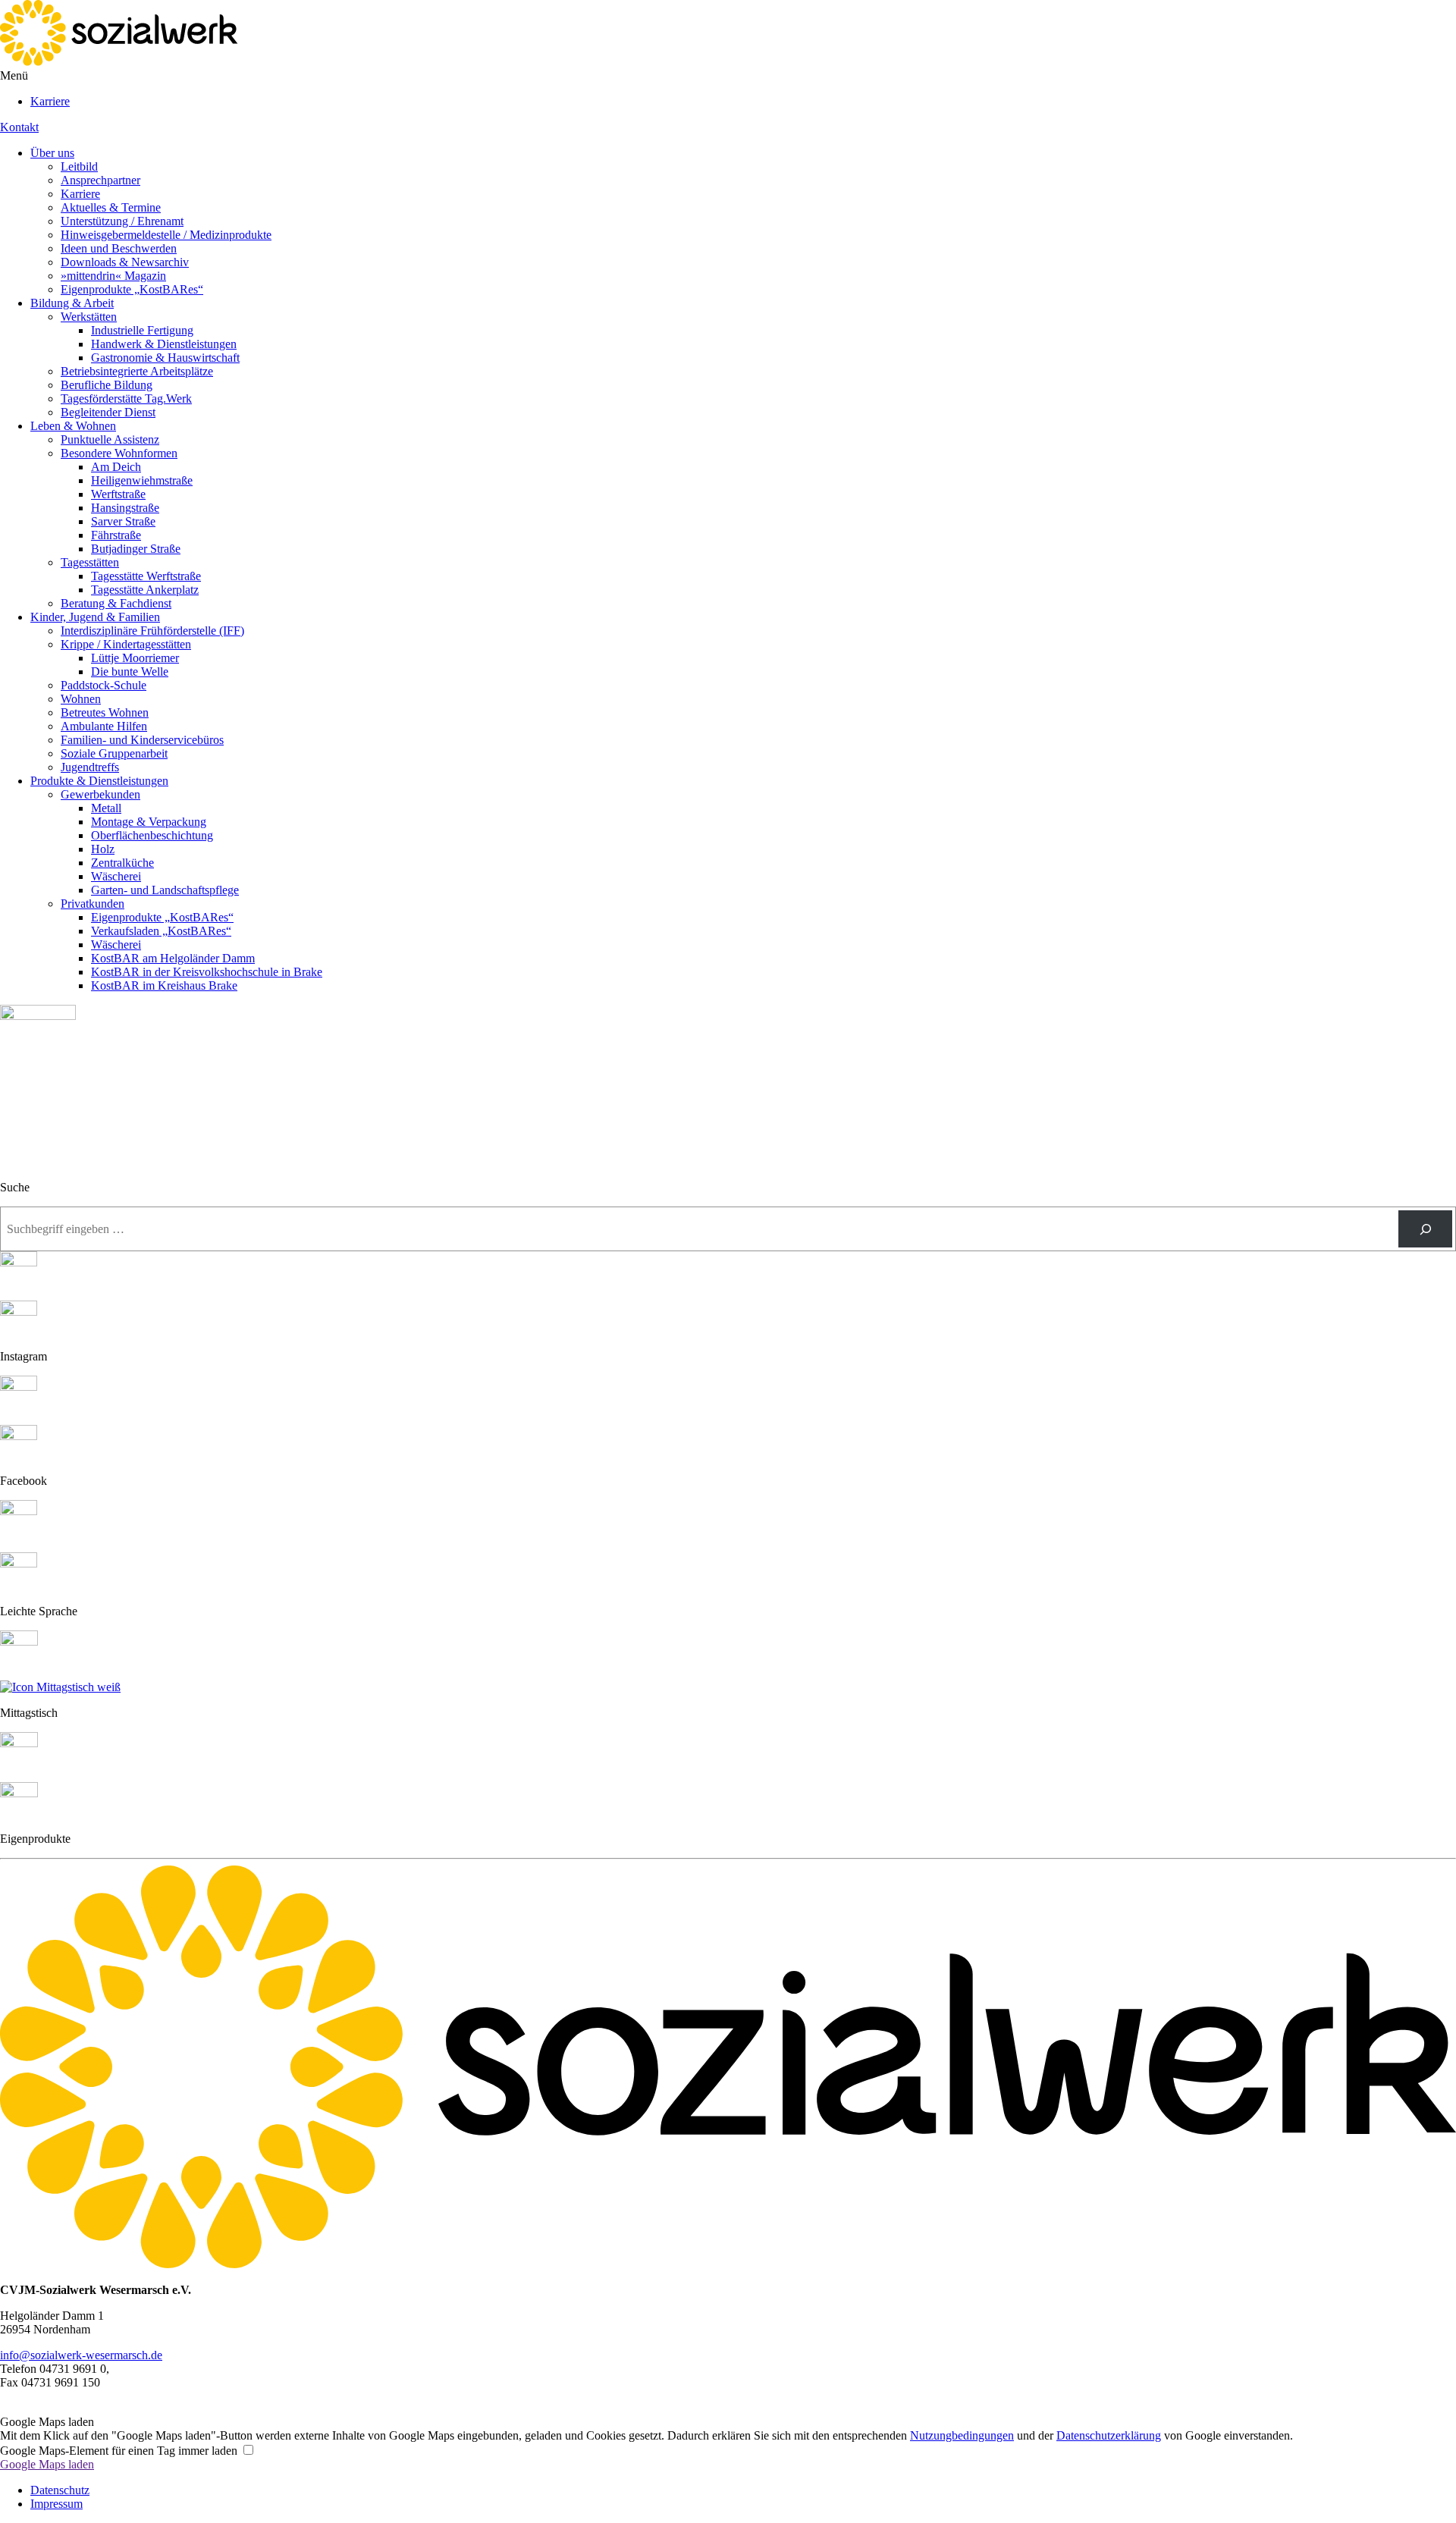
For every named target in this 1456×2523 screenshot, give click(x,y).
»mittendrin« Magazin (113, 276)
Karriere (50, 101)
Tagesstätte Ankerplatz (145, 590)
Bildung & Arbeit (72, 303)
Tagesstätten (90, 562)
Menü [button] (14, 75)
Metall (106, 808)
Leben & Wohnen (73, 426)
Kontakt (19, 127)
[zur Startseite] (119, 62)
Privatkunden (93, 904)
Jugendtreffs (90, 767)
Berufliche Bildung (107, 385)
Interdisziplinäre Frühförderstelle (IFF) (152, 631)
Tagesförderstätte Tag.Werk (126, 399)
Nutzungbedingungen (962, 2435)
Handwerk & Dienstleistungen (164, 344)
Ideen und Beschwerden (119, 248)
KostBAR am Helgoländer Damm (173, 958)
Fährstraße (116, 535)
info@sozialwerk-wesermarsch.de (81, 2355)
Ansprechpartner (100, 180)
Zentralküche (122, 863)
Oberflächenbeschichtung (152, 835)
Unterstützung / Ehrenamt (122, 221)
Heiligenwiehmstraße (142, 480)
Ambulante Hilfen (104, 726)
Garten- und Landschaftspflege (165, 890)
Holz (103, 849)
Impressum (56, 2504)
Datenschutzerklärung (1109, 2435)
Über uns (52, 153)
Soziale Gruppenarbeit (114, 753)
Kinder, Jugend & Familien (95, 617)
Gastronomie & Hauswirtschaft (165, 358)
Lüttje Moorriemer (135, 658)
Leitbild (79, 166)
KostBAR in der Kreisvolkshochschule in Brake (207, 972)
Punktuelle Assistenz (110, 439)
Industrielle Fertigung (142, 330)
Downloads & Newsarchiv (125, 262)
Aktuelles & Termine (111, 207)
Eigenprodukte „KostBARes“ (132, 289)
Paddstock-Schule (104, 685)
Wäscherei (116, 876)
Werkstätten (89, 317)
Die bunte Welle (130, 672)
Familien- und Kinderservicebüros (142, 740)
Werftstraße (118, 494)
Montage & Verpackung (149, 822)
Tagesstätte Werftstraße (146, 576)
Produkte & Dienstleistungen (99, 781)
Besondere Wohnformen (119, 453)
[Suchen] (1425, 1229)
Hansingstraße (125, 508)
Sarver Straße (123, 521)
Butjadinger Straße (136, 549)
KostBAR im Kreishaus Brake (164, 985)
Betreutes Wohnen (105, 712)
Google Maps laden (47, 2464)
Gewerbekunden (100, 794)
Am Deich (116, 467)
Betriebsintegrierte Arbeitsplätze (137, 371)
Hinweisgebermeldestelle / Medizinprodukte (166, 235)
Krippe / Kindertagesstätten (126, 644)
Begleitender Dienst (108, 412)
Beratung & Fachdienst (116, 603)
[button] (5, 2408)
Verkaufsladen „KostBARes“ (161, 931)
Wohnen (81, 699)
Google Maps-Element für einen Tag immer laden (119, 2451)
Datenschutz (60, 2490)
